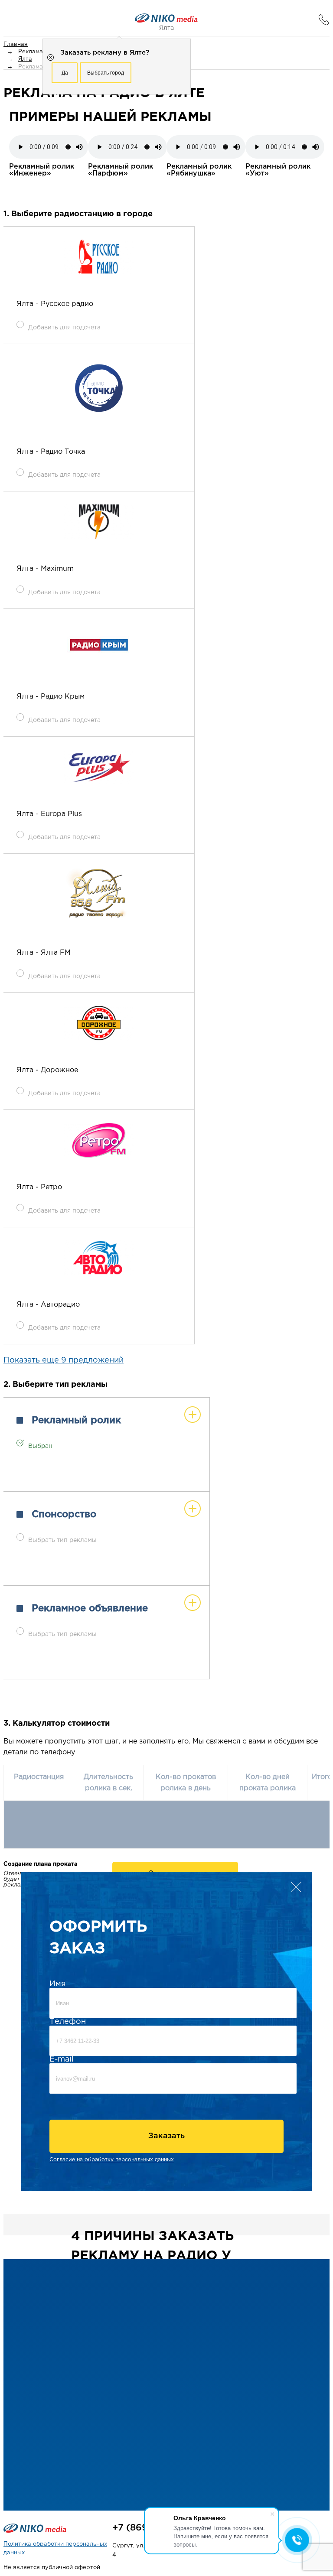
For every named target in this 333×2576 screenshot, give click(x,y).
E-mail (62, 2059)
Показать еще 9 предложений (64, 1360)
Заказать (166, 2136)
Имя (58, 1984)
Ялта (166, 28)
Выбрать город (106, 73)
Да (65, 73)
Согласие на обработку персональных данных (112, 2160)
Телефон (68, 2022)
